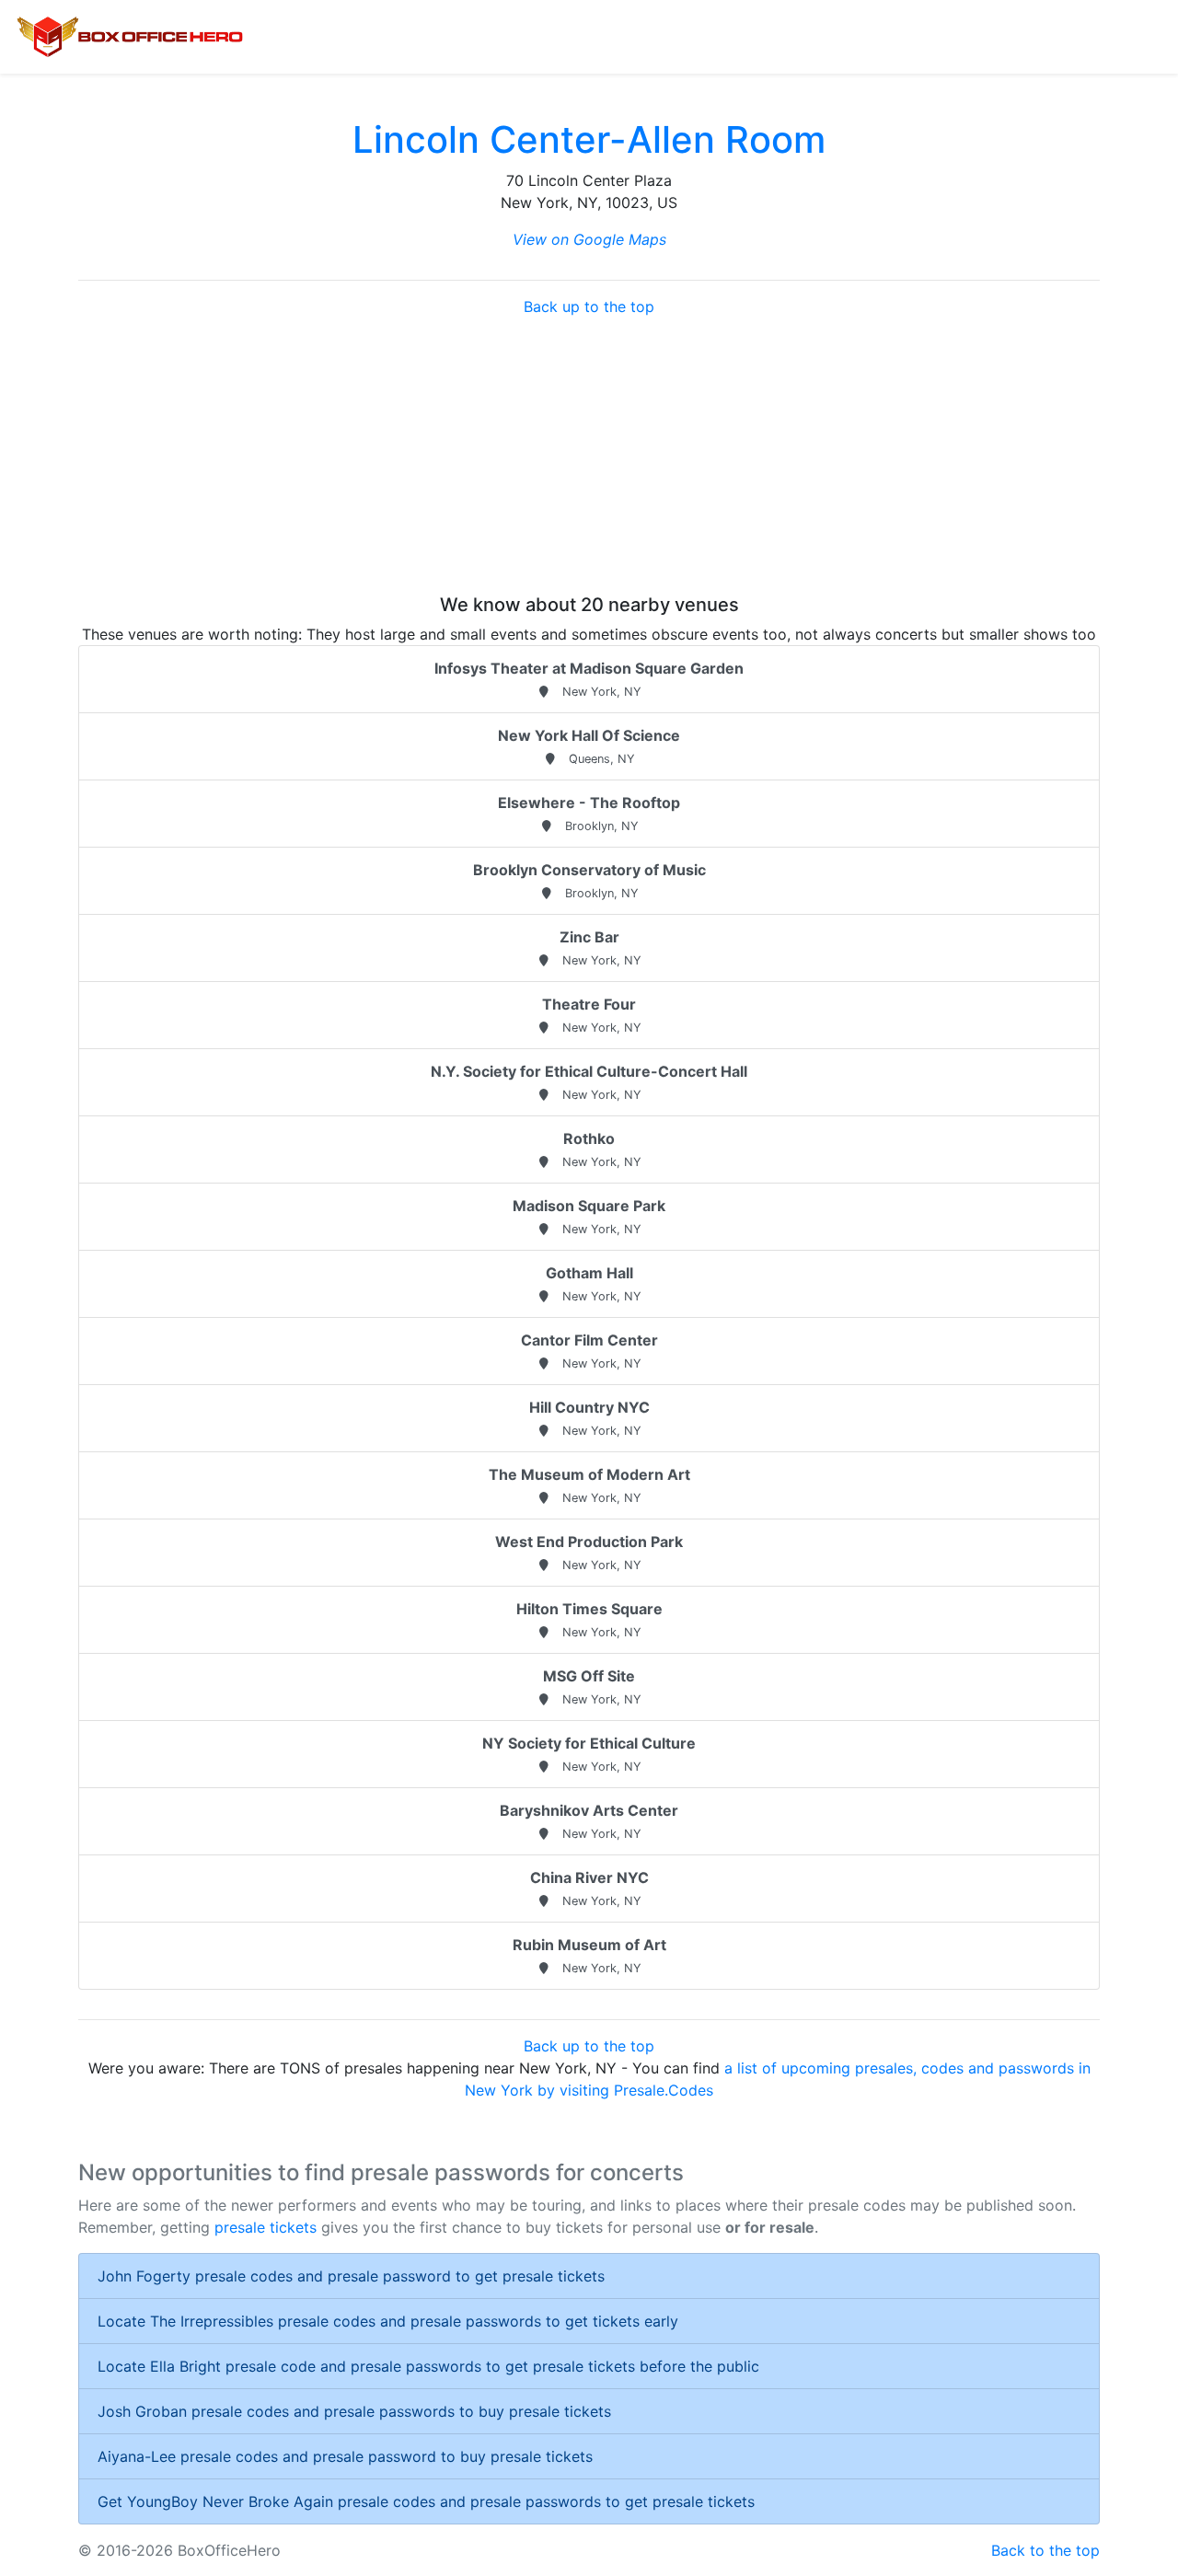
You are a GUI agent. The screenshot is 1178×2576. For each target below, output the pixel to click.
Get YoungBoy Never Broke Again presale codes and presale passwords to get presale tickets (426, 2501)
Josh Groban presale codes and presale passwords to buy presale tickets (354, 2411)
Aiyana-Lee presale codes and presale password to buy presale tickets (345, 2456)
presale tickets (266, 2227)
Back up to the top (589, 306)
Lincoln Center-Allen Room (589, 139)
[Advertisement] (589, 456)
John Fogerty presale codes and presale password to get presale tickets (351, 2276)
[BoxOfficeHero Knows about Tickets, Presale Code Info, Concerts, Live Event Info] (130, 37)
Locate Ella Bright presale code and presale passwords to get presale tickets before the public (428, 2366)
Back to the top (1045, 2550)
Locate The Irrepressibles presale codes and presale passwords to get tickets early (388, 2321)
